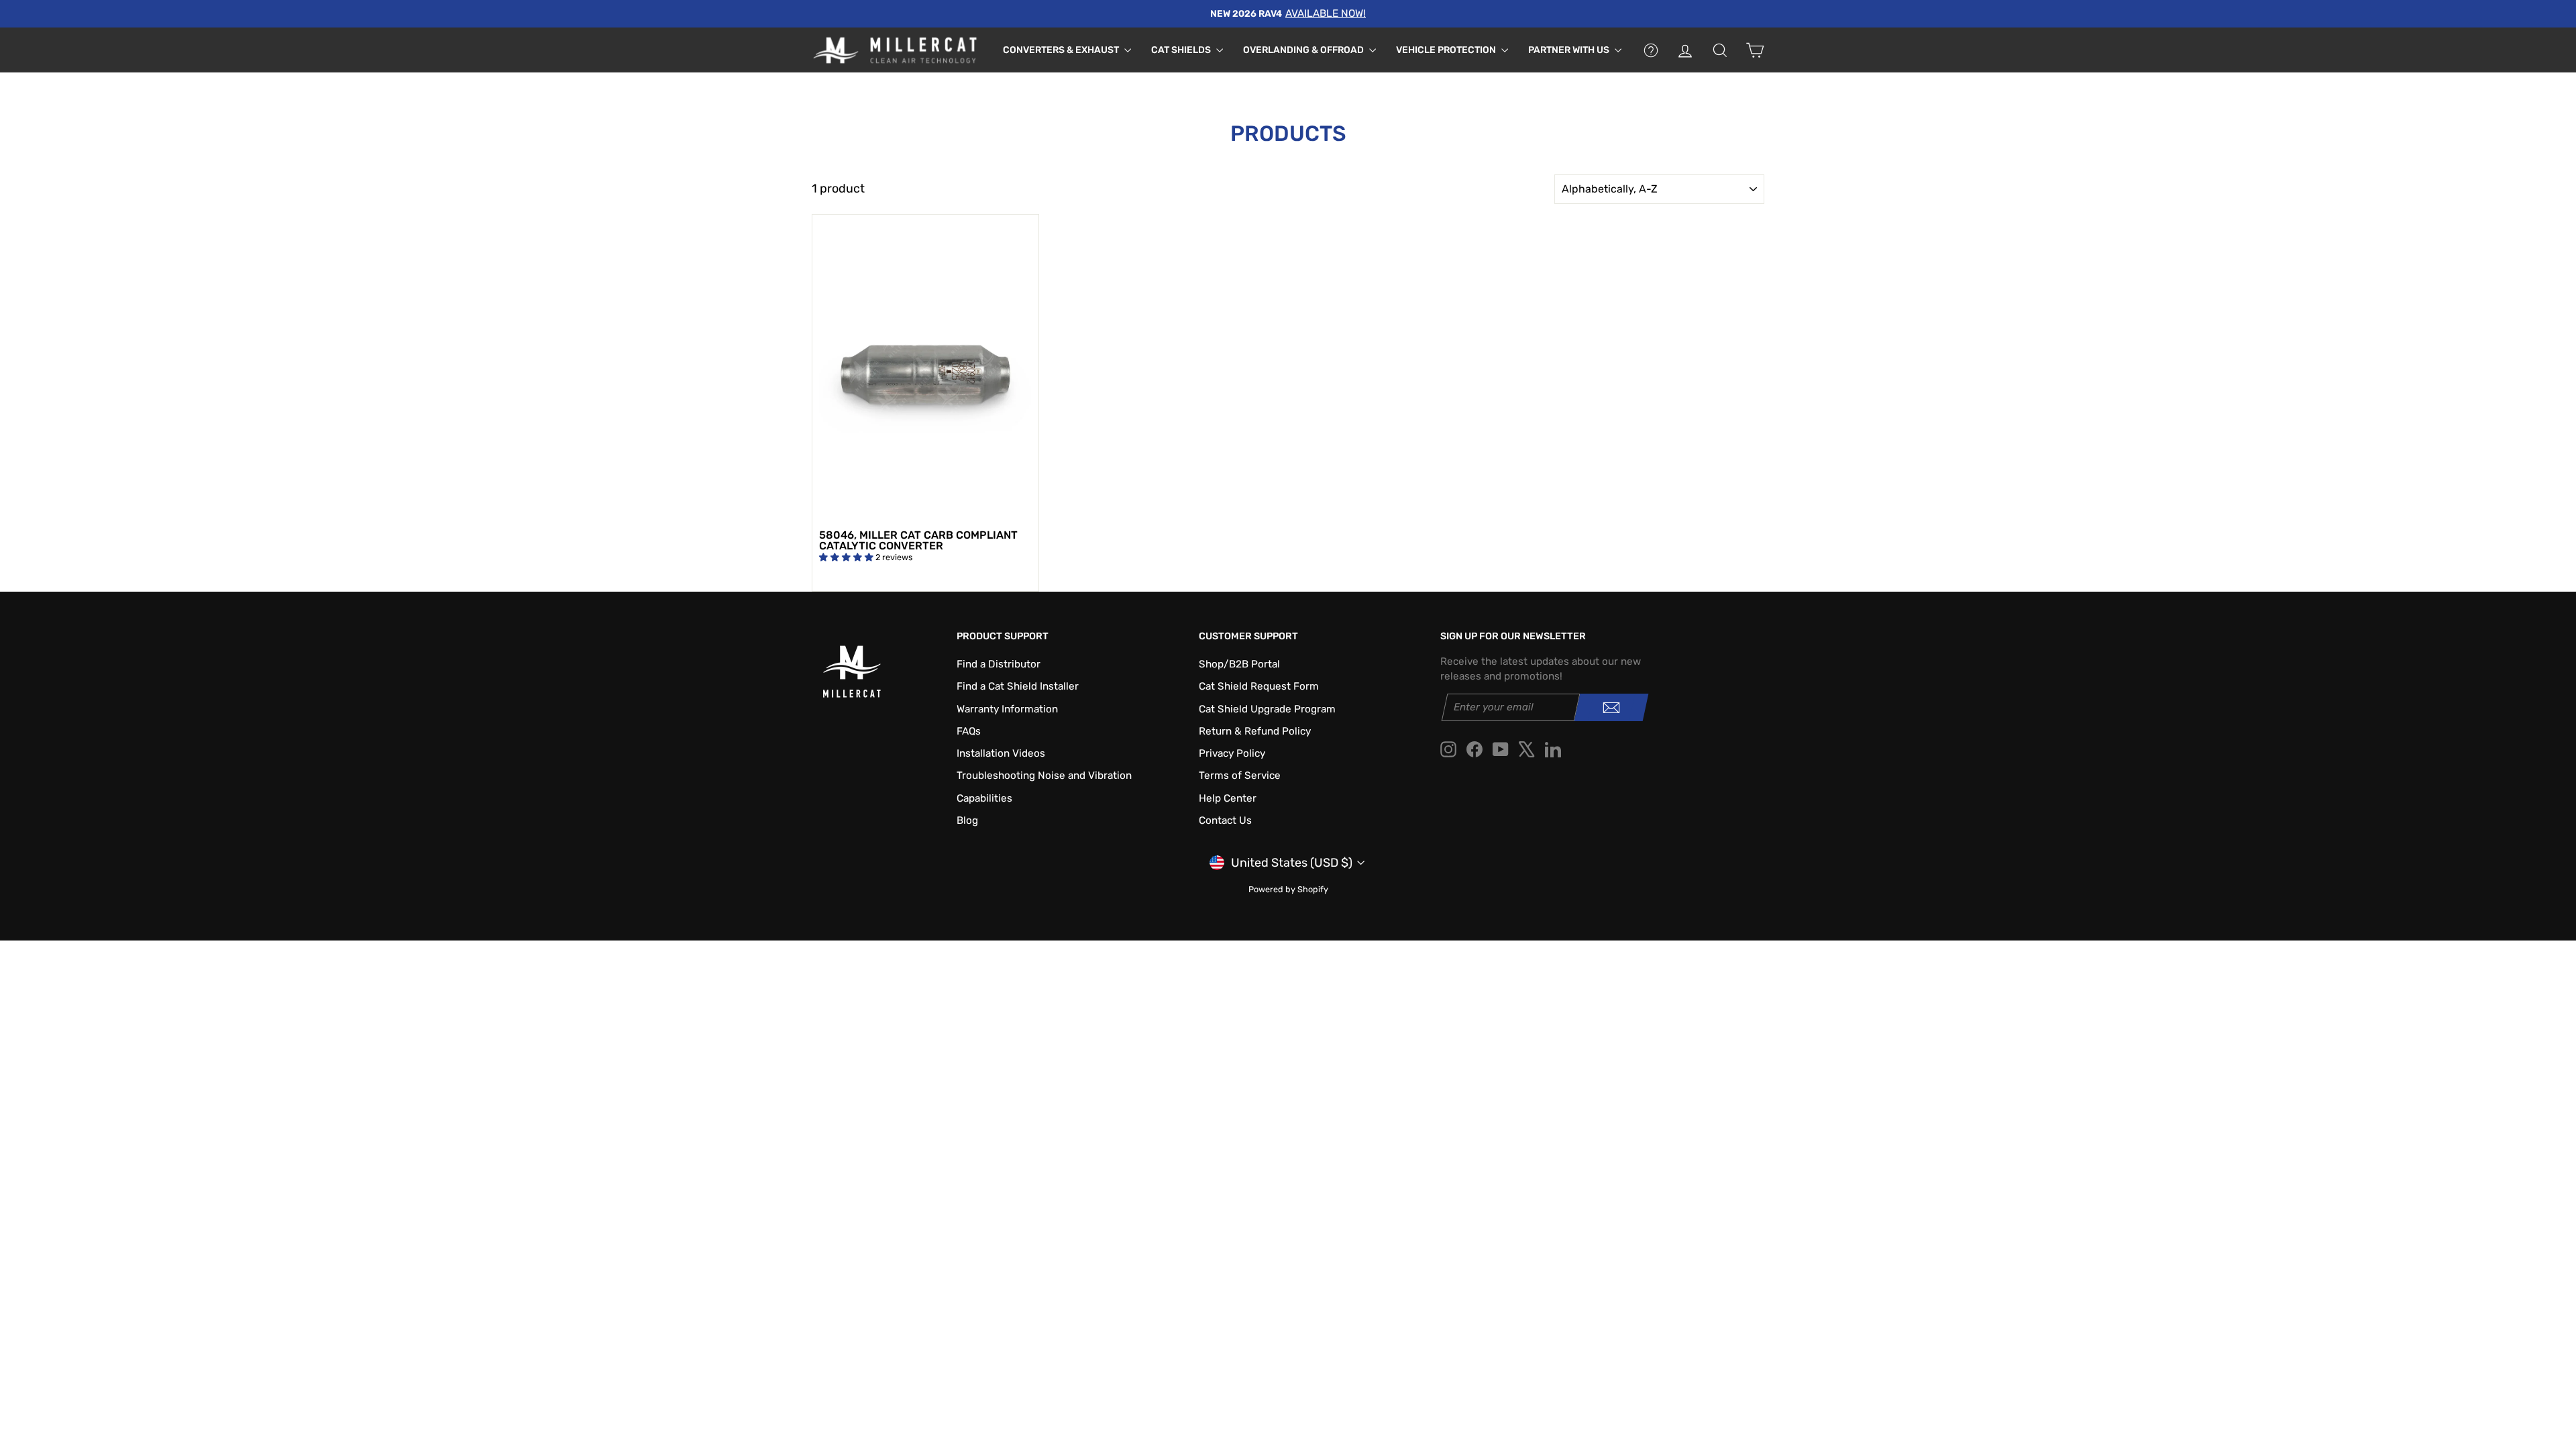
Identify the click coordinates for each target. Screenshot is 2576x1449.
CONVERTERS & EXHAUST (1062, 50)
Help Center (1228, 798)
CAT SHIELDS (1182, 50)
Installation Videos (1001, 753)
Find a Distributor (999, 664)
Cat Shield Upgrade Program (1267, 709)
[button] (847, 557)
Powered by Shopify (1288, 889)
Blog (967, 820)
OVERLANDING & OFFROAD (1304, 50)
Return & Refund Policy (1255, 731)
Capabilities (984, 798)
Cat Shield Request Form (1259, 686)
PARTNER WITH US (1570, 50)
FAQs (969, 731)
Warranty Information (1007, 709)
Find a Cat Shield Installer (1018, 686)
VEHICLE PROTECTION (1447, 50)
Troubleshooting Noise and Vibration (1044, 775)
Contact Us (1225, 820)
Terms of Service (1240, 775)
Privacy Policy (1232, 753)
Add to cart (925, 507)
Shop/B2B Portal (1239, 664)
